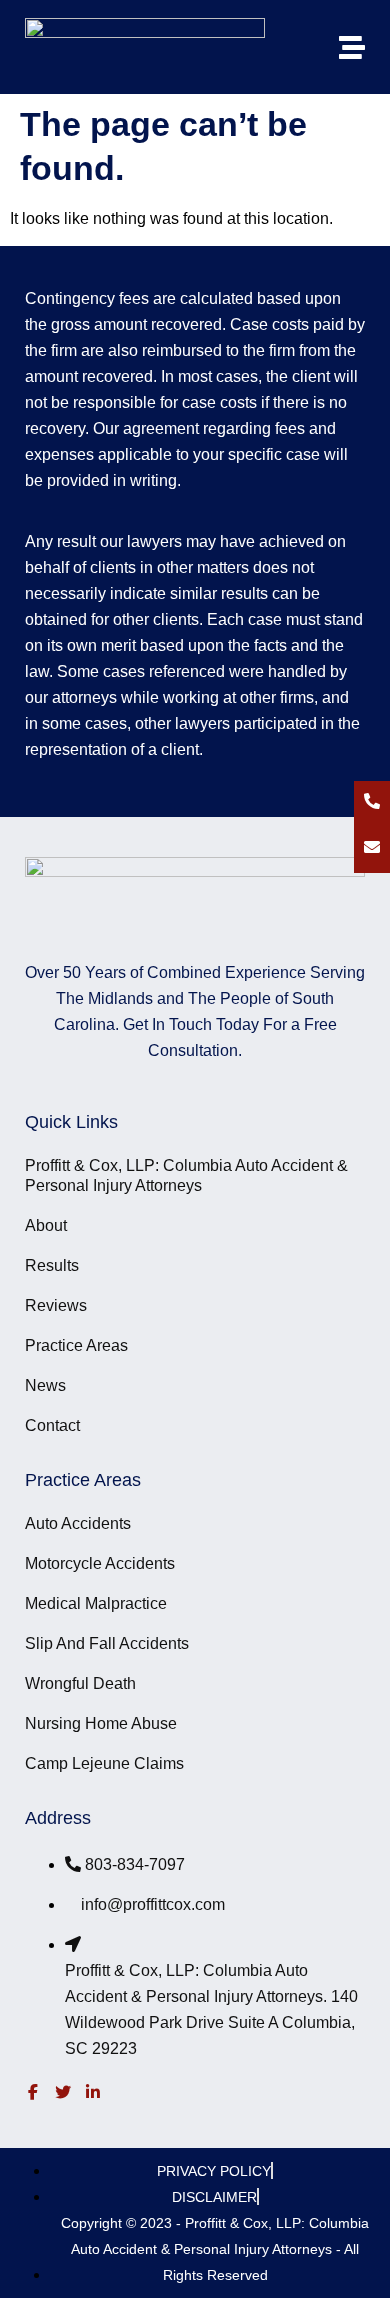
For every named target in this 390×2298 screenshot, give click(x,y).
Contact (52, 1425)
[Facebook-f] (33, 2092)
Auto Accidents (78, 1523)
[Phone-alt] (372, 801)
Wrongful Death (80, 1683)
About (46, 1225)
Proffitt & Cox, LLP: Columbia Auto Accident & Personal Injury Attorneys (186, 1175)
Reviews (56, 1305)
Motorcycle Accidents (100, 1563)
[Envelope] (372, 847)
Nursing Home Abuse (101, 1723)
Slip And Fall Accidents (107, 1643)
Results (52, 1265)
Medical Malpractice (96, 1603)
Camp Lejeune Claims (104, 1763)
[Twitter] (63, 2092)
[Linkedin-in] (93, 2092)
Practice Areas (76, 1345)
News (45, 1385)
